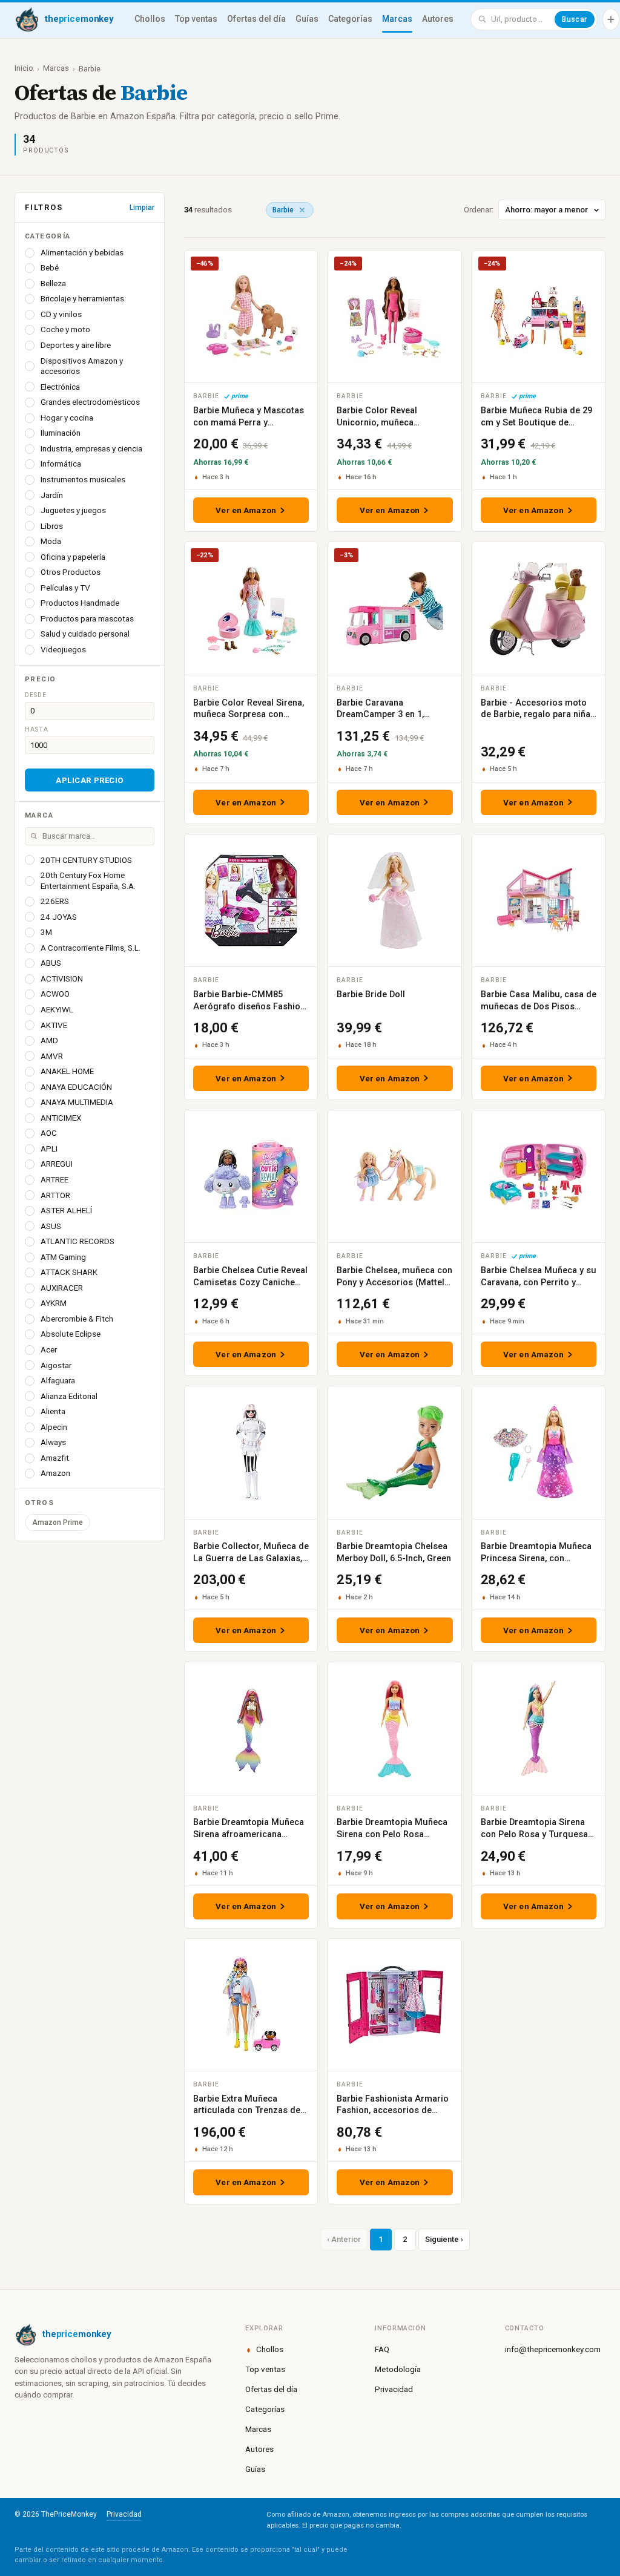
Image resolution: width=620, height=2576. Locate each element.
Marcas (397, 19)
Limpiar (142, 208)
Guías (307, 19)
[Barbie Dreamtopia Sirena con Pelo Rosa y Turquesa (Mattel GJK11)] (539, 1728)
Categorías (350, 19)
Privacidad (394, 2389)
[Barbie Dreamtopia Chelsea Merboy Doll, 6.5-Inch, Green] (394, 1452)
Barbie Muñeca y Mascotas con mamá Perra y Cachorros (249, 422)
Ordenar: (479, 210)
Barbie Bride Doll (371, 995)
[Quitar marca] (302, 210)
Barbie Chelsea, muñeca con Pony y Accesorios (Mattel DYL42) (394, 1282)
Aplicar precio (89, 780)
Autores (438, 19)
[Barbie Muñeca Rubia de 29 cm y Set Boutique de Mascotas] (539, 316)
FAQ (382, 2349)
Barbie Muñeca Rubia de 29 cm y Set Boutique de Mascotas (536, 422)
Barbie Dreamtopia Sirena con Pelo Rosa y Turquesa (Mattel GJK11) (534, 1834)
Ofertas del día (256, 19)
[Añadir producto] (611, 19)
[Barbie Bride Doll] (394, 900)
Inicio (24, 68)
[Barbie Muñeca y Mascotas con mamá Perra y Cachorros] (251, 316)
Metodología (398, 2369)
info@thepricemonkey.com (553, 2349)
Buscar (575, 19)
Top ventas (196, 19)
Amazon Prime (58, 1522)
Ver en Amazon (246, 510)
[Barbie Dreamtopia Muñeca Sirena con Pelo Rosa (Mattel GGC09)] (394, 1728)
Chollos (150, 19)
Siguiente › (444, 2239)
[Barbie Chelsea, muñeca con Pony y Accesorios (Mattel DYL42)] (394, 1176)
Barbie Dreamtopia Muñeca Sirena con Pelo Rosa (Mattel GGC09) (392, 1834)
